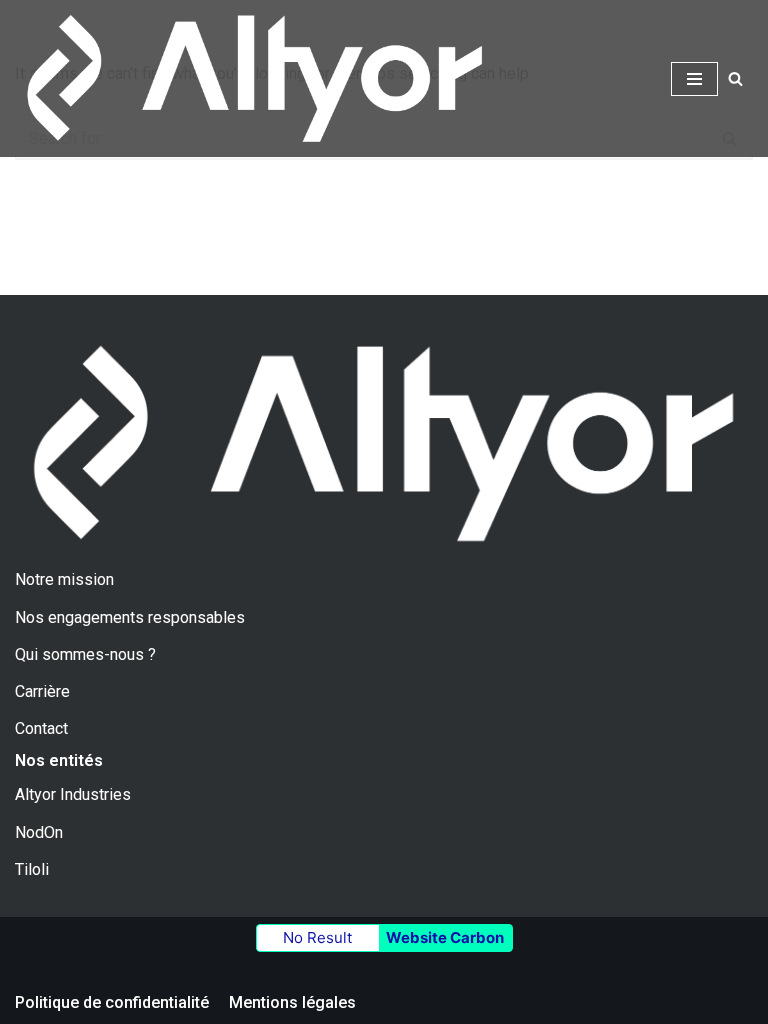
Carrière (42, 691)
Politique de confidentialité (112, 1002)
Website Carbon (445, 937)
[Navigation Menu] (694, 79)
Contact (41, 728)
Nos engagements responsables (130, 617)
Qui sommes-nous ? (85, 654)
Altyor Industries (73, 794)
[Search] (735, 78)
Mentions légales (292, 1002)
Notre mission (64, 579)
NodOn (39, 832)
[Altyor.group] (255, 78)
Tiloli (32, 869)
